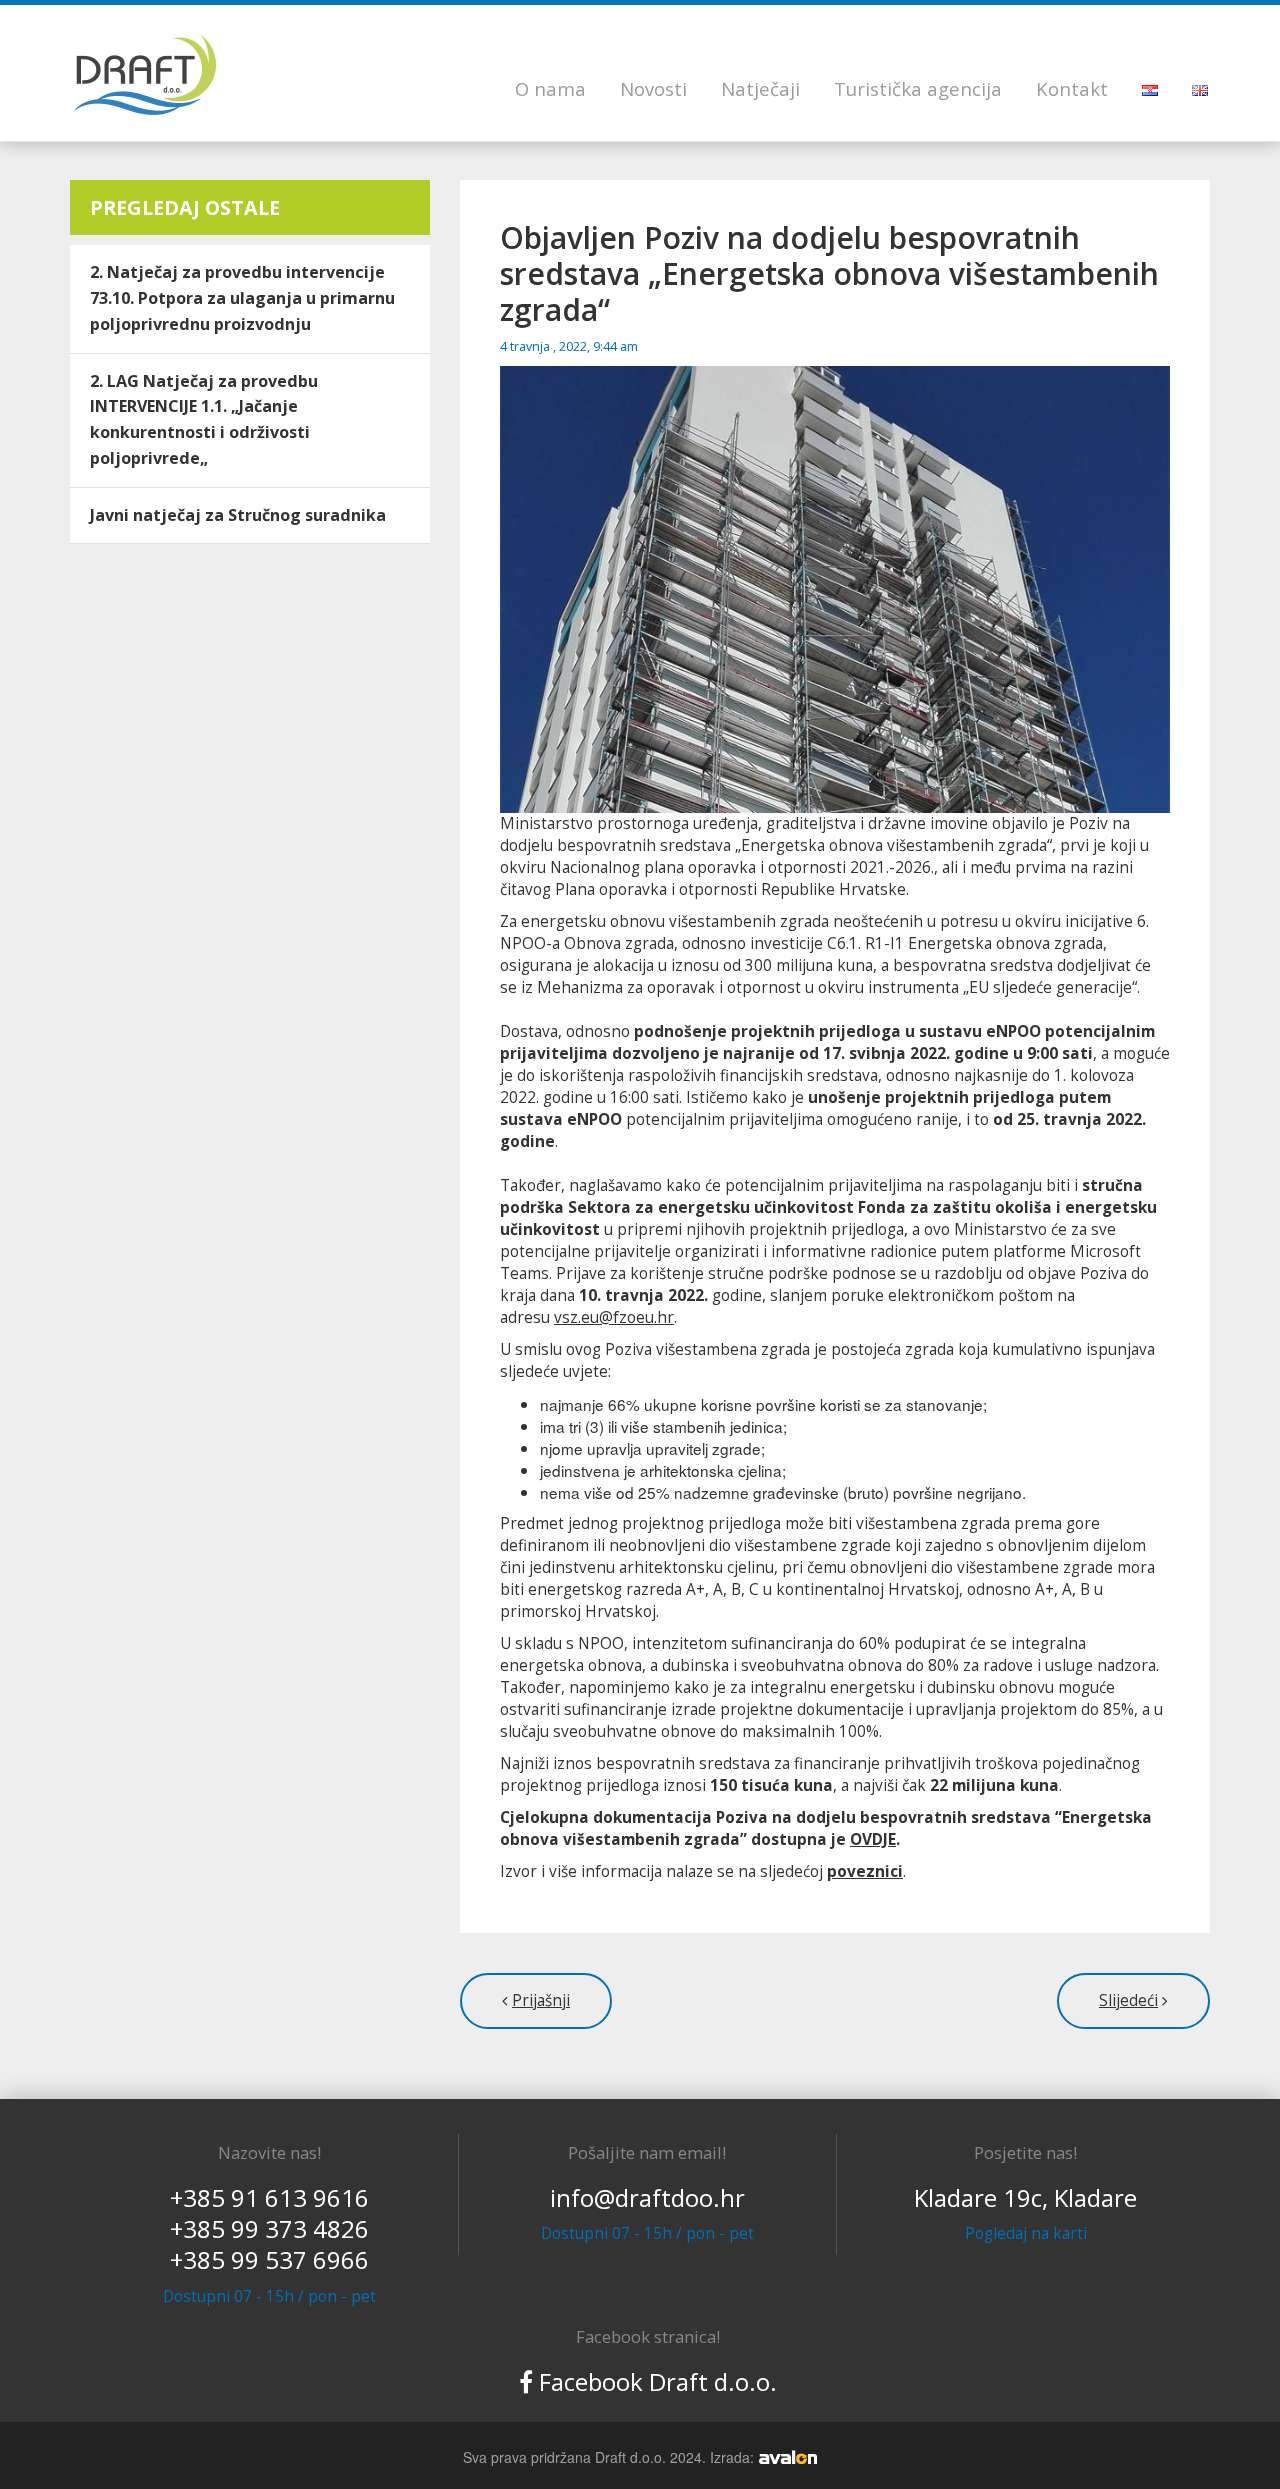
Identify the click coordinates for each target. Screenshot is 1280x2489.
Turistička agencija (918, 88)
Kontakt (1072, 88)
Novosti (653, 88)
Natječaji (760, 88)
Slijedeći (1128, 2000)
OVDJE (873, 1839)
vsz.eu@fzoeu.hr (614, 1317)
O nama (550, 88)
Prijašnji (541, 2000)
